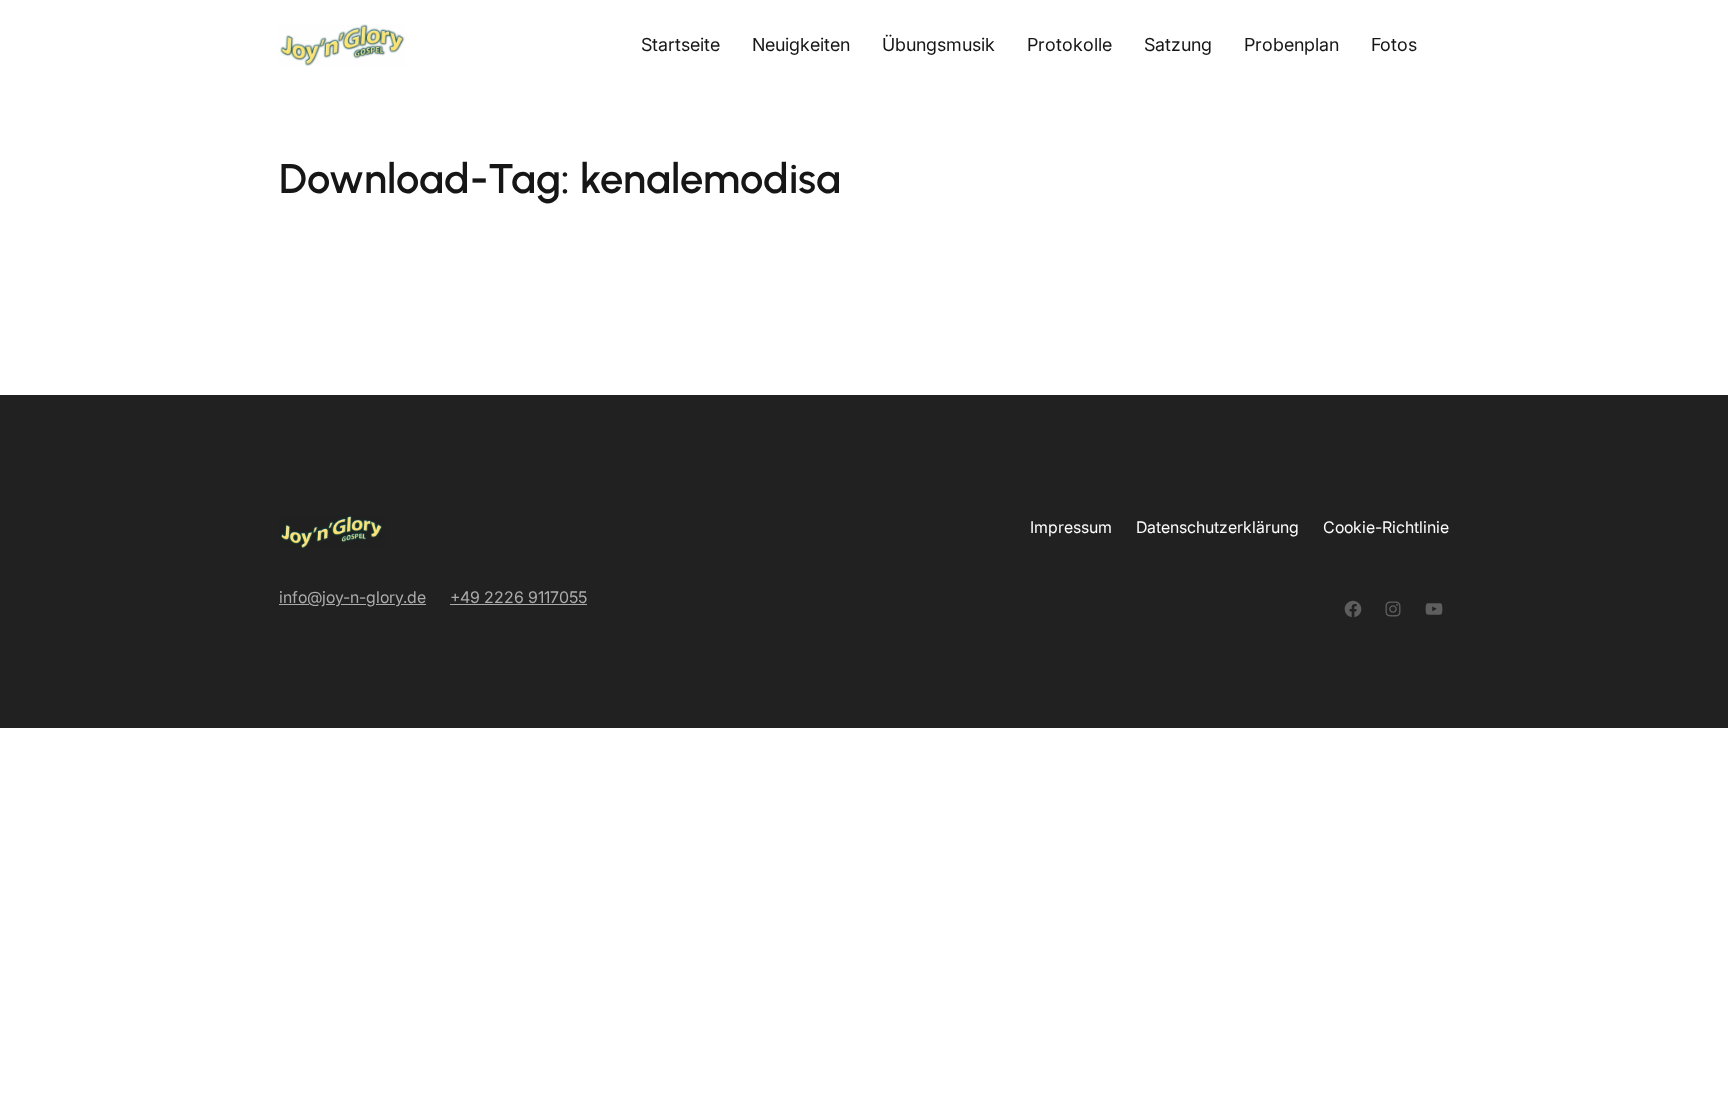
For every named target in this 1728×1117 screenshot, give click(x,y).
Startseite (680, 44)
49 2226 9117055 (523, 597)
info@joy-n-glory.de (352, 597)
